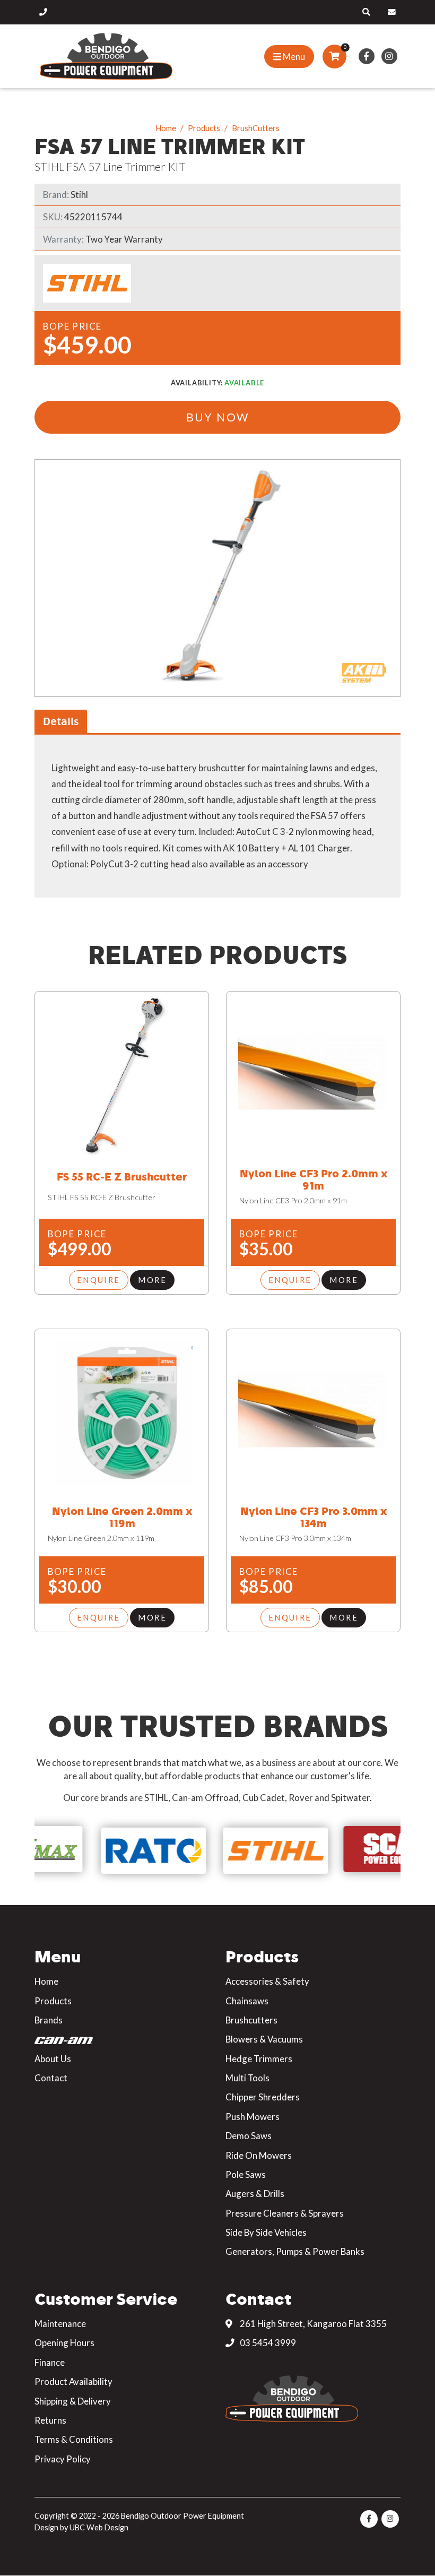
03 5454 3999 (267, 2343)
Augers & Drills (255, 2194)
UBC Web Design (99, 2527)
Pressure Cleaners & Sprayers (285, 2213)
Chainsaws (247, 2001)
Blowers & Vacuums (264, 2039)
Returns (50, 2420)
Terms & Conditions (74, 2439)
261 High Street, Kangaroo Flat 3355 (312, 2324)
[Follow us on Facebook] (366, 56)
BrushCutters (256, 128)
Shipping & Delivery (73, 2401)
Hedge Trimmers (259, 2059)
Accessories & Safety (267, 1981)
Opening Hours (64, 2343)
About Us (53, 2059)
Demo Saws (249, 2136)
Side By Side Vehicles (266, 2232)
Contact (51, 2078)
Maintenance (60, 2324)
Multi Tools (247, 2078)
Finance (50, 2362)
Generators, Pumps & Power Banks (295, 2251)
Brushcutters (251, 2020)
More (152, 1280)
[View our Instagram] (389, 56)
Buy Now (218, 417)
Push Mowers (253, 2117)
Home (166, 128)
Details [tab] (61, 721)
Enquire (99, 1280)
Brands (49, 2020)
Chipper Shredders (263, 2097)
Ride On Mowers (259, 2155)
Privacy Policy (63, 2459)
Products (204, 128)
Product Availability (73, 2381)
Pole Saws (246, 2174)
